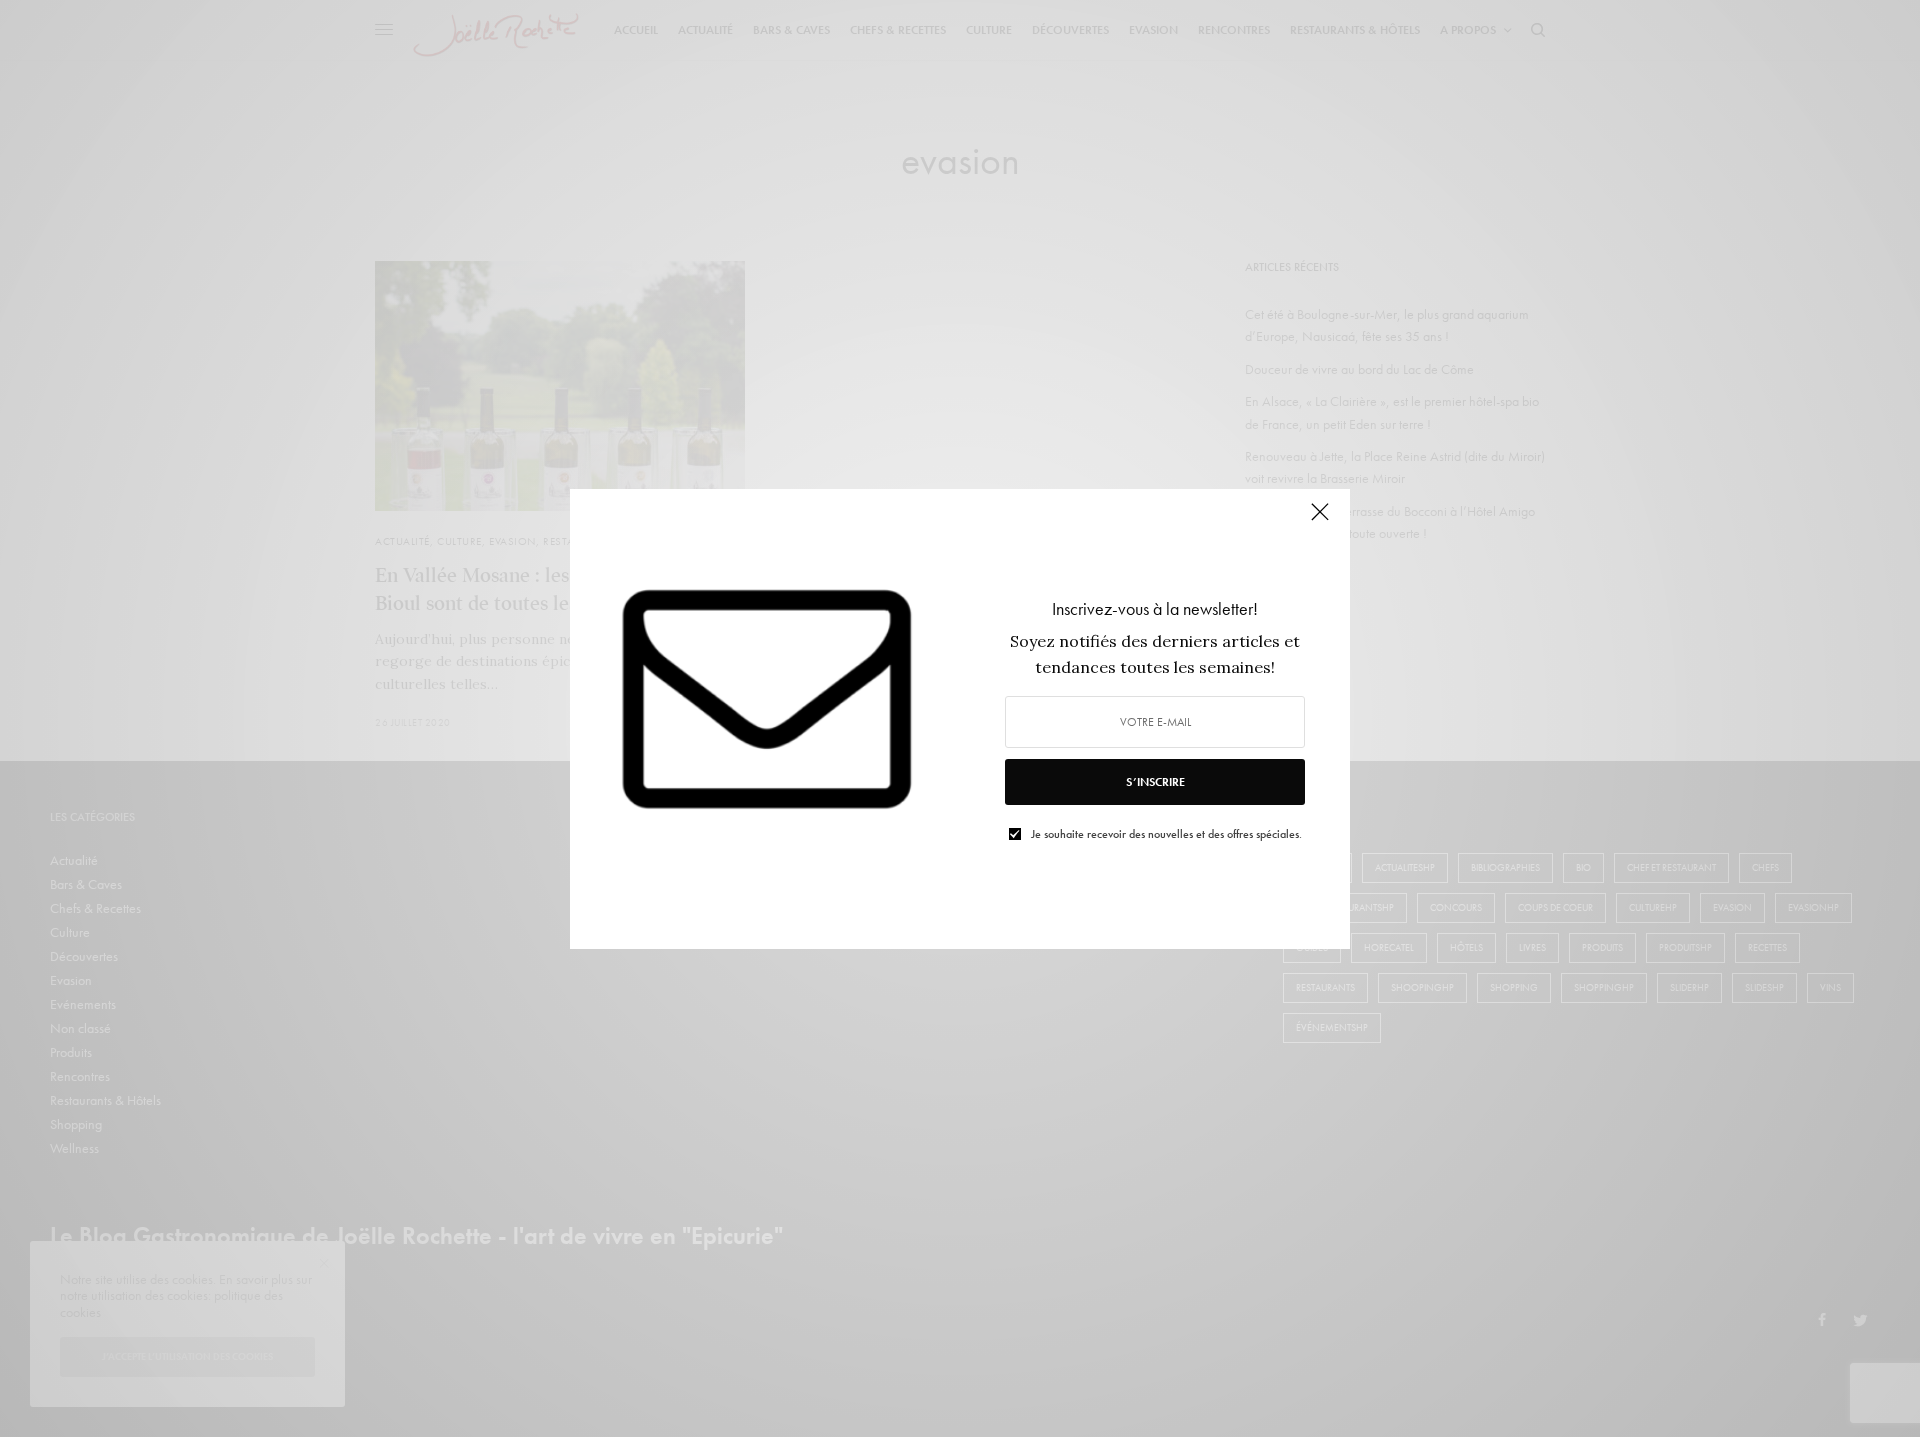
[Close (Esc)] (1320, 521)
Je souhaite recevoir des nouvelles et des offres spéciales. (1166, 834)
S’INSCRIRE (1155, 782)
